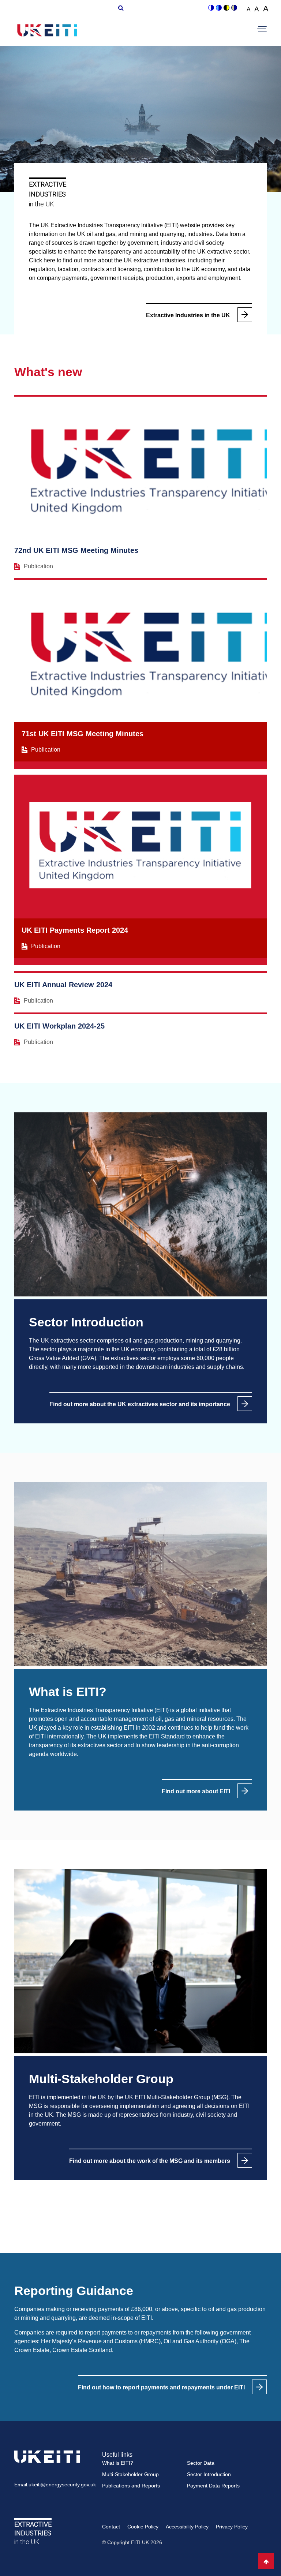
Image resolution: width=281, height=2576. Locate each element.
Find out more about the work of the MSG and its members (150, 2161)
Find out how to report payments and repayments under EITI (161, 2387)
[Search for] (120, 7)
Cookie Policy (143, 2527)
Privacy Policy (232, 2527)
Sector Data (201, 2463)
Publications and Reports (131, 2486)
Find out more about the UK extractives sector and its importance (140, 1404)
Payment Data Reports (213, 2486)
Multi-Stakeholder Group (130, 2474)
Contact (111, 2527)
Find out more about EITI (196, 1791)
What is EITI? (118, 2463)
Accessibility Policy (187, 2527)
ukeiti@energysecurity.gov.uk (62, 2485)
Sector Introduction (209, 2474)
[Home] (47, 31)
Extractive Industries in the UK (188, 315)
